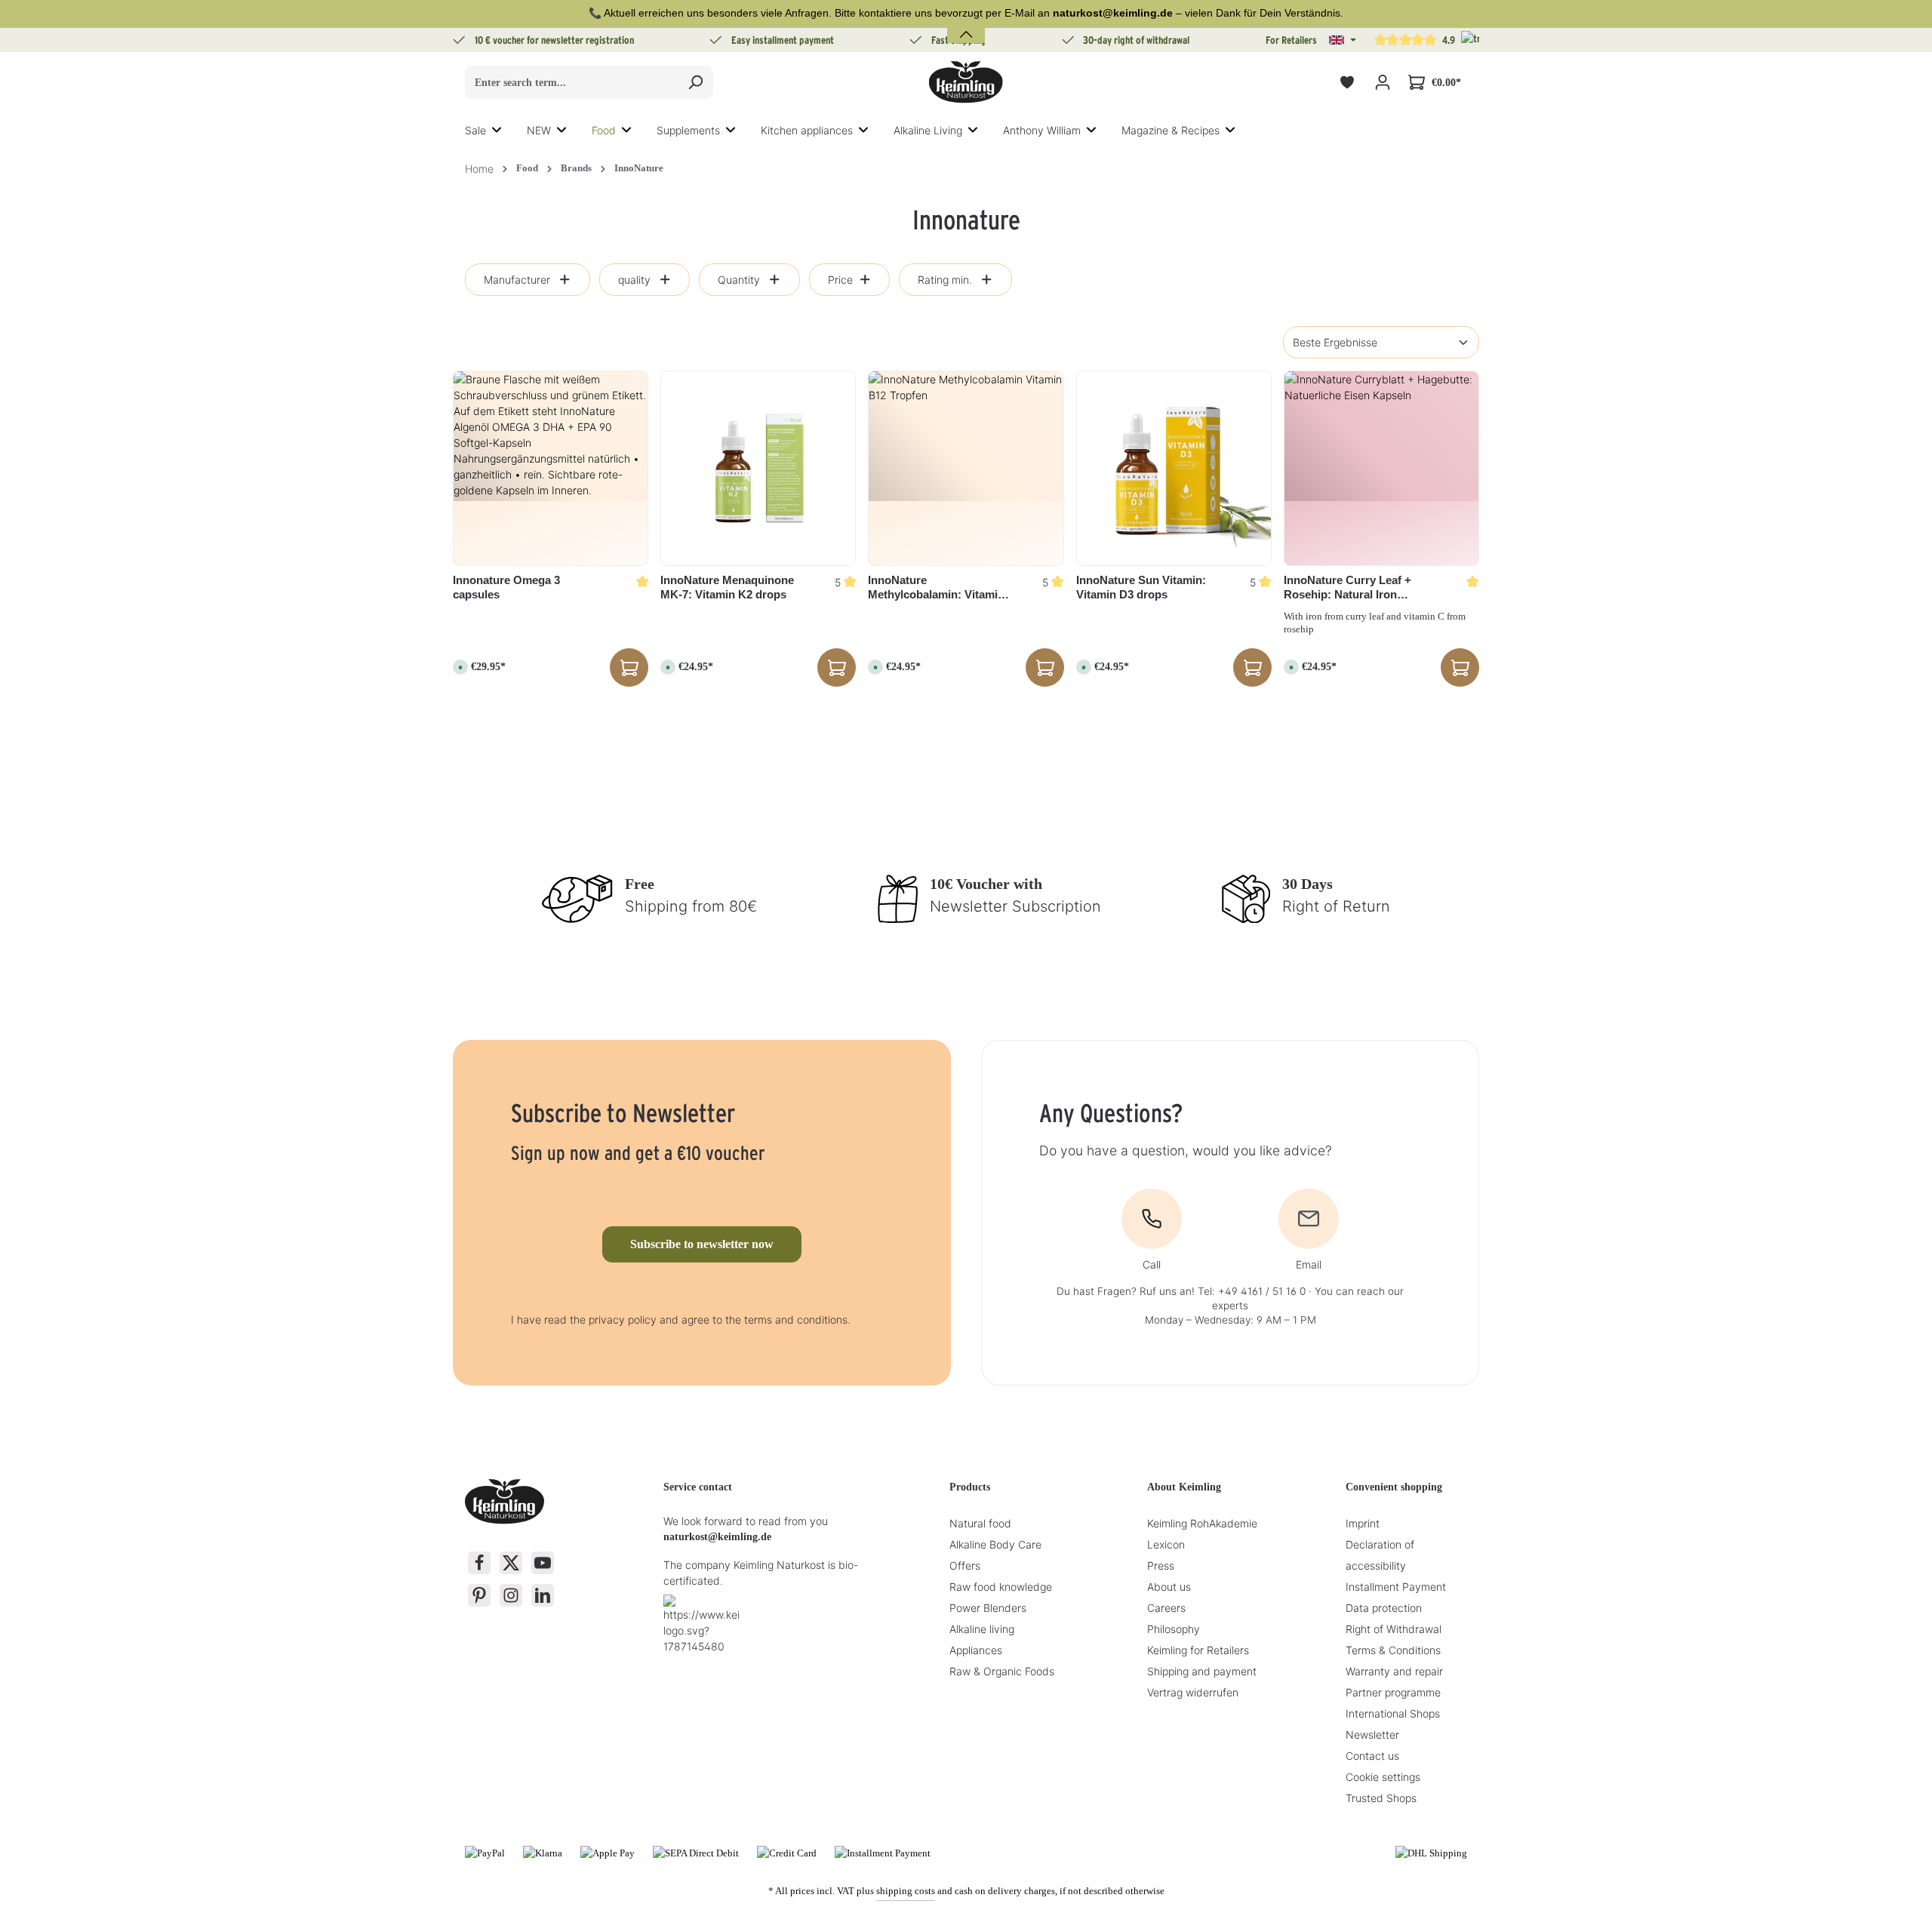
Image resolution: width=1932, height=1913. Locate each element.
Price (840, 280)
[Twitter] (511, 1563)
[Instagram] (511, 1595)
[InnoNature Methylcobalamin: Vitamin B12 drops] (966, 468)
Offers (965, 1565)
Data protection (1384, 1608)
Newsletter (1372, 1735)
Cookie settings (1383, 1777)
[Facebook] (479, 1563)
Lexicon (1166, 1544)
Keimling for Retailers (1198, 1650)
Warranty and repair (1394, 1671)
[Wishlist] (1347, 83)
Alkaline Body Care (995, 1544)
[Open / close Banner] (966, 25)
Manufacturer (517, 280)
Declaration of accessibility (1380, 1555)
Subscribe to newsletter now (702, 1244)
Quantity (739, 280)
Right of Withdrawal (1394, 1629)
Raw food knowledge (1001, 1587)
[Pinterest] (479, 1595)
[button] (1343, 40)
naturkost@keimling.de (717, 1537)
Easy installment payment (783, 40)
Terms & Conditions (1393, 1650)
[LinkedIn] (543, 1595)
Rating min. (945, 280)
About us (1169, 1587)
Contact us (1372, 1756)
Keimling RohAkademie (1202, 1523)
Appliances (976, 1650)
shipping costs (906, 1891)
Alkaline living (982, 1629)
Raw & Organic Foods (1002, 1671)
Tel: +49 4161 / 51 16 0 (1252, 1291)
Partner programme (1393, 1692)
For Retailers (1291, 40)
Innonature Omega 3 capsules (506, 587)
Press (1161, 1565)
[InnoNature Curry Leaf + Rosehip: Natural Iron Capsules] (1381, 468)
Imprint (1363, 1523)
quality (634, 280)
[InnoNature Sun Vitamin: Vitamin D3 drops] (1174, 468)
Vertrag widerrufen (1193, 1692)
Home (479, 169)
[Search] (695, 82)
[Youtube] (543, 1563)
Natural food (980, 1523)
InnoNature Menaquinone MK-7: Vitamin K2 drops (727, 587)
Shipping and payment (1202, 1671)
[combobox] (572, 82)
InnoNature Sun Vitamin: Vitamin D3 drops (1141, 587)
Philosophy (1174, 1629)
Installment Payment (1396, 1587)
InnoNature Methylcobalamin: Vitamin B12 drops (936, 588)
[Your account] (1382, 83)
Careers (1166, 1608)
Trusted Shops (1381, 1798)
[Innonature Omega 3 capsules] (551, 468)
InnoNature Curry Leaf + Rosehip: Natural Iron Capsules (1347, 588)
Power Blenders (988, 1608)
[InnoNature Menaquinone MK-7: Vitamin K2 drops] (758, 468)
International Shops (1393, 1713)
